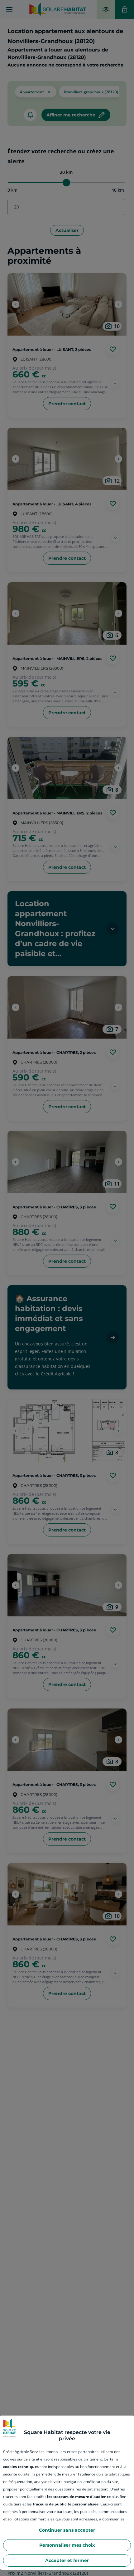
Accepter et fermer (67, 2560)
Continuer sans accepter (67, 2530)
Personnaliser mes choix (67, 2545)
